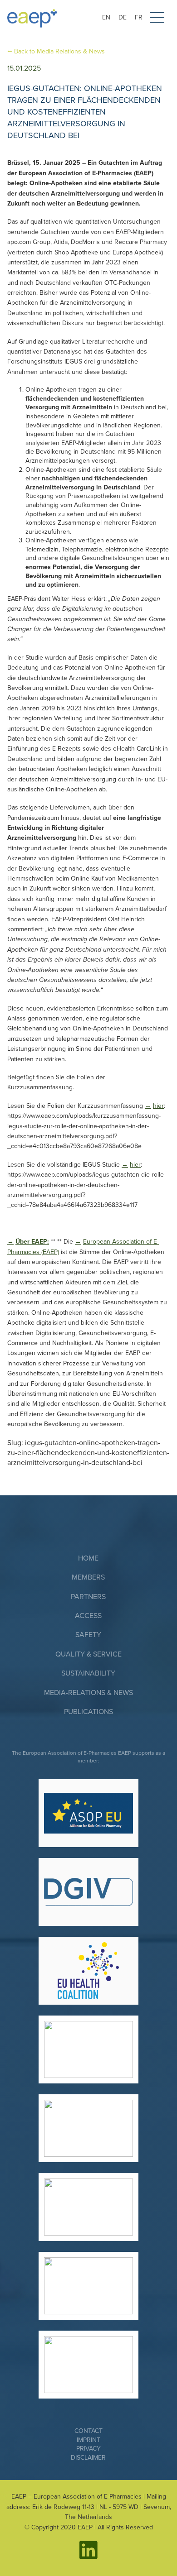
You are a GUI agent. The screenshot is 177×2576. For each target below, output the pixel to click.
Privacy (88, 2449)
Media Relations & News (59, 51)
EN (106, 17)
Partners (88, 1597)
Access (88, 1616)
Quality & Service (88, 1654)
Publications (88, 1712)
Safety (88, 1635)
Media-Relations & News (88, 1693)
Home (88, 1558)
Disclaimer (88, 2458)
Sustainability (88, 1673)
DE (123, 17)
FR (139, 17)
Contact (88, 2431)
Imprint (88, 2440)
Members (88, 1577)
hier (158, 1106)
